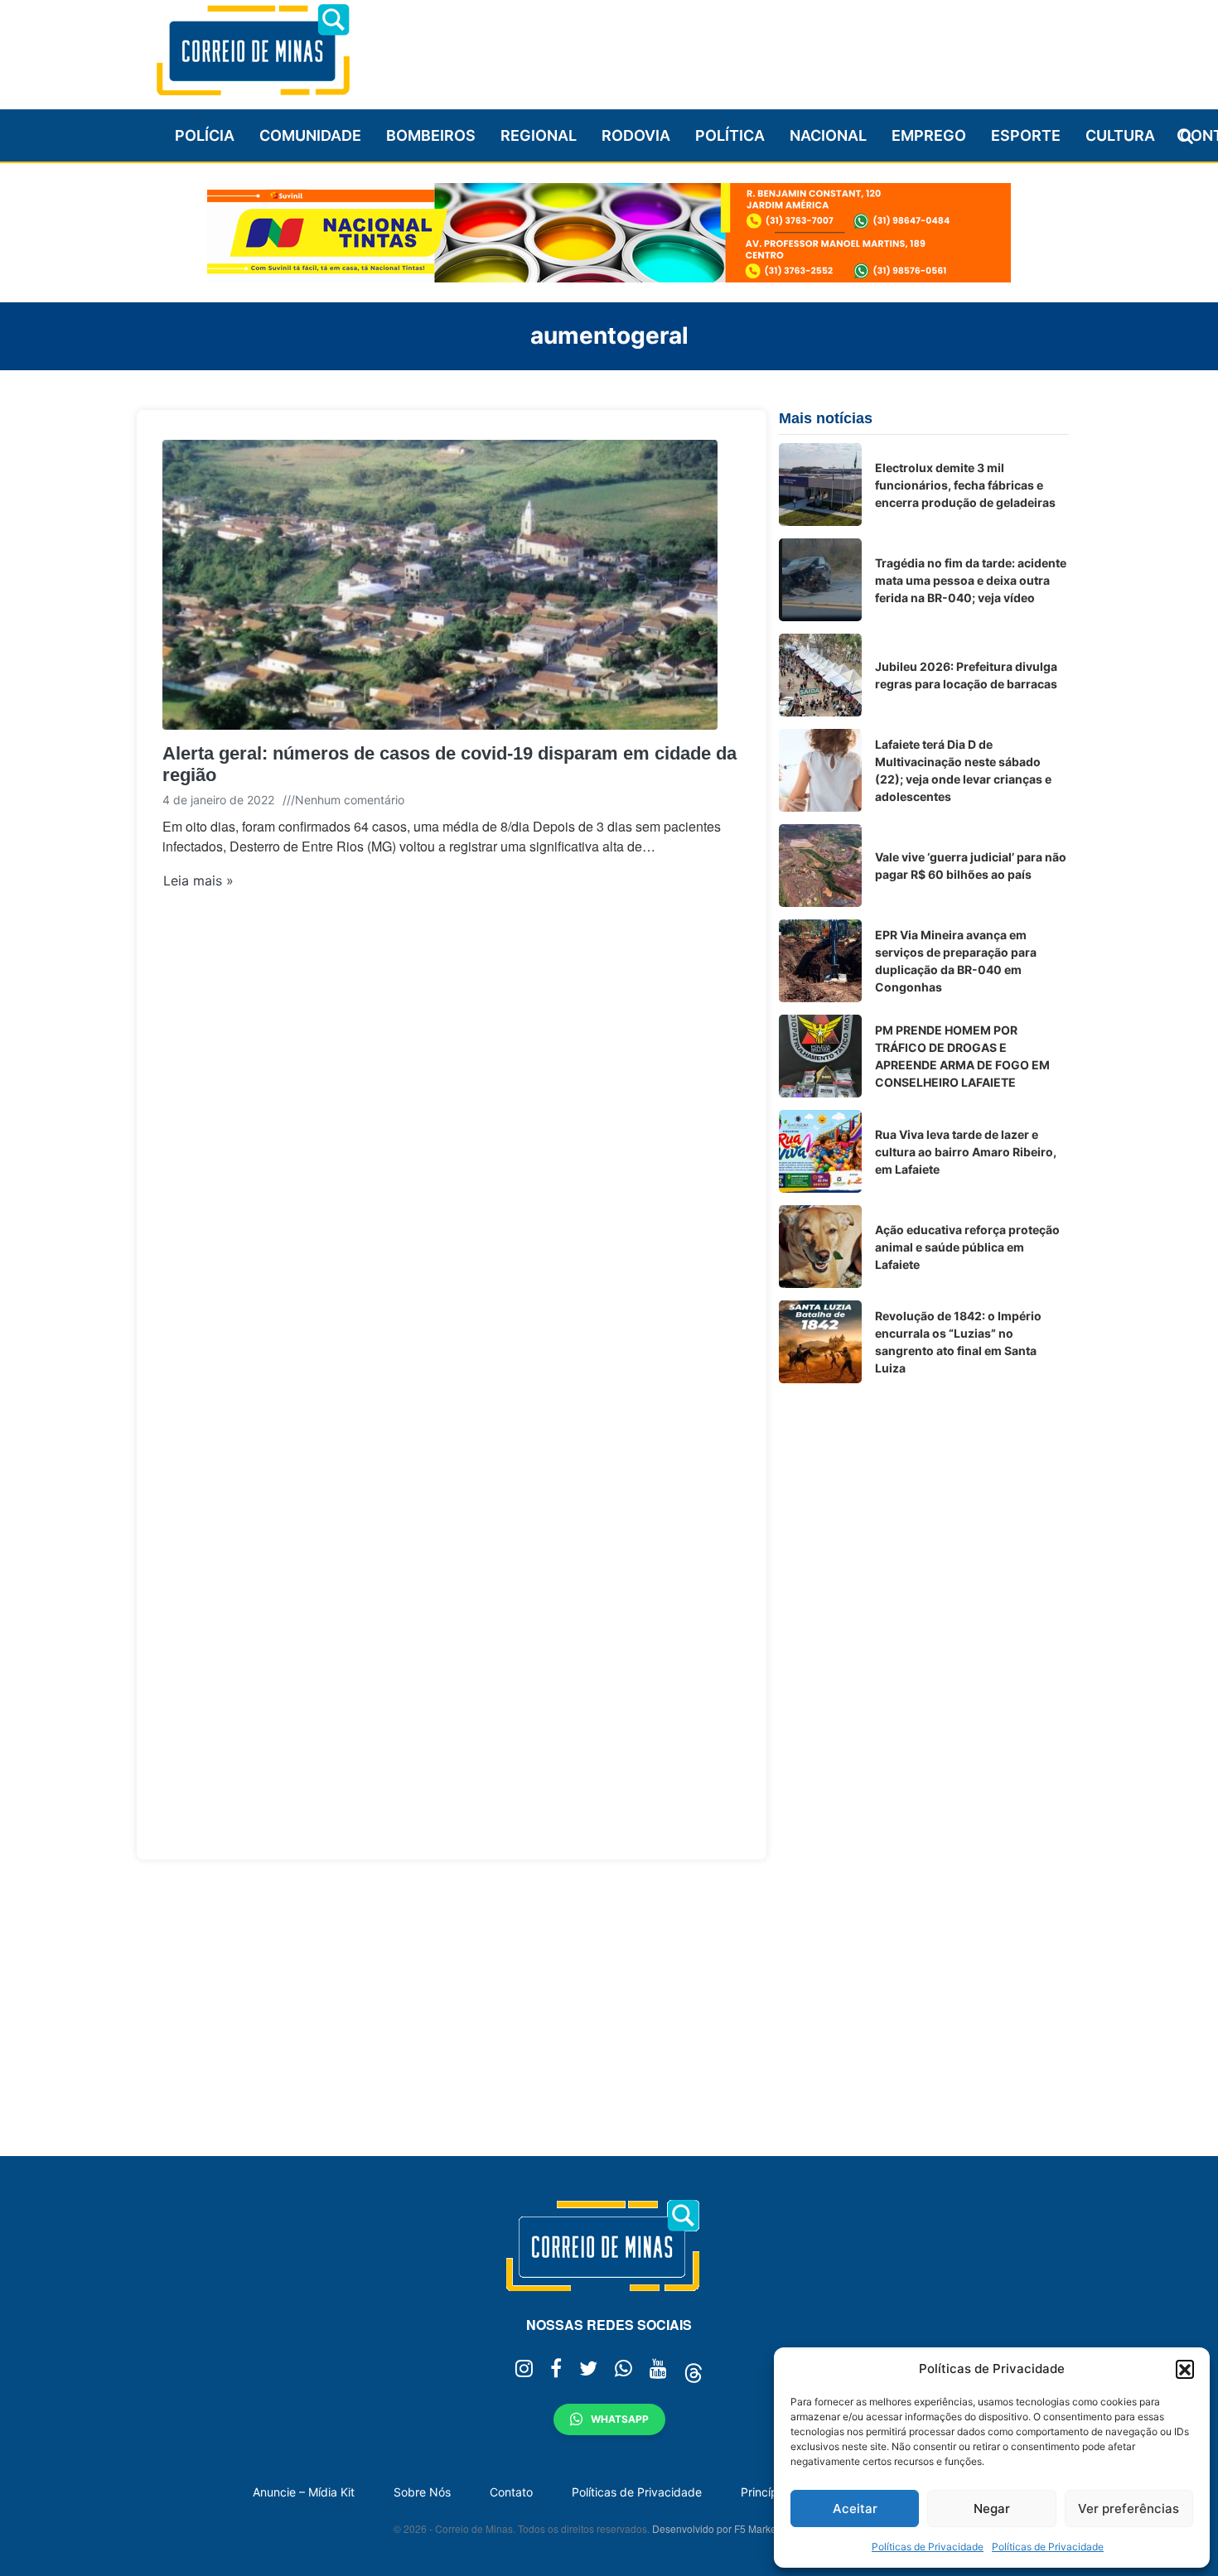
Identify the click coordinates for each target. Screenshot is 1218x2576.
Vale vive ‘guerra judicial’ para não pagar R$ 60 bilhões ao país (971, 866)
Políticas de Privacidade (928, 2547)
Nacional (828, 135)
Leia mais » (198, 880)
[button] (1185, 2369)
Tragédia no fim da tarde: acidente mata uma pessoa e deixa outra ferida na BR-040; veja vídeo (971, 580)
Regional (539, 135)
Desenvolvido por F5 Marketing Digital (738, 2528)
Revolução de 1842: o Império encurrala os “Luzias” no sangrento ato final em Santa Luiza (958, 1342)
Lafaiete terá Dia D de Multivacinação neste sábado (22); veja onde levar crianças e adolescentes (963, 770)
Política (730, 135)
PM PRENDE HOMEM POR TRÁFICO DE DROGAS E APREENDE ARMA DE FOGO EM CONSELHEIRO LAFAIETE (962, 1056)
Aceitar (855, 2508)
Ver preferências (1129, 2508)
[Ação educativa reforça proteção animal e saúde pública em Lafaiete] (820, 1247)
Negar (992, 2508)
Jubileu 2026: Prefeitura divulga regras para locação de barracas (966, 675)
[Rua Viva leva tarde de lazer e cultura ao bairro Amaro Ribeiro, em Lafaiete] (820, 1151)
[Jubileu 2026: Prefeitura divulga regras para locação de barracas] (820, 675)
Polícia (205, 135)
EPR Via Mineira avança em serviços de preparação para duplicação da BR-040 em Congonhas (956, 961)
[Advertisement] (767, 47)
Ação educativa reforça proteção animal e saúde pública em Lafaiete (967, 1247)
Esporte (1026, 135)
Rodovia (636, 135)
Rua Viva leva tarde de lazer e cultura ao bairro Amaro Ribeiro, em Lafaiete (966, 1152)
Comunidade (310, 135)
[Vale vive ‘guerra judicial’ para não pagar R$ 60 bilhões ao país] (820, 866)
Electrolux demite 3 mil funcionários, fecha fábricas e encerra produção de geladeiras (965, 485)
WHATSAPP (620, 2419)
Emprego (929, 135)
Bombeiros (431, 135)
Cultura (1120, 135)
